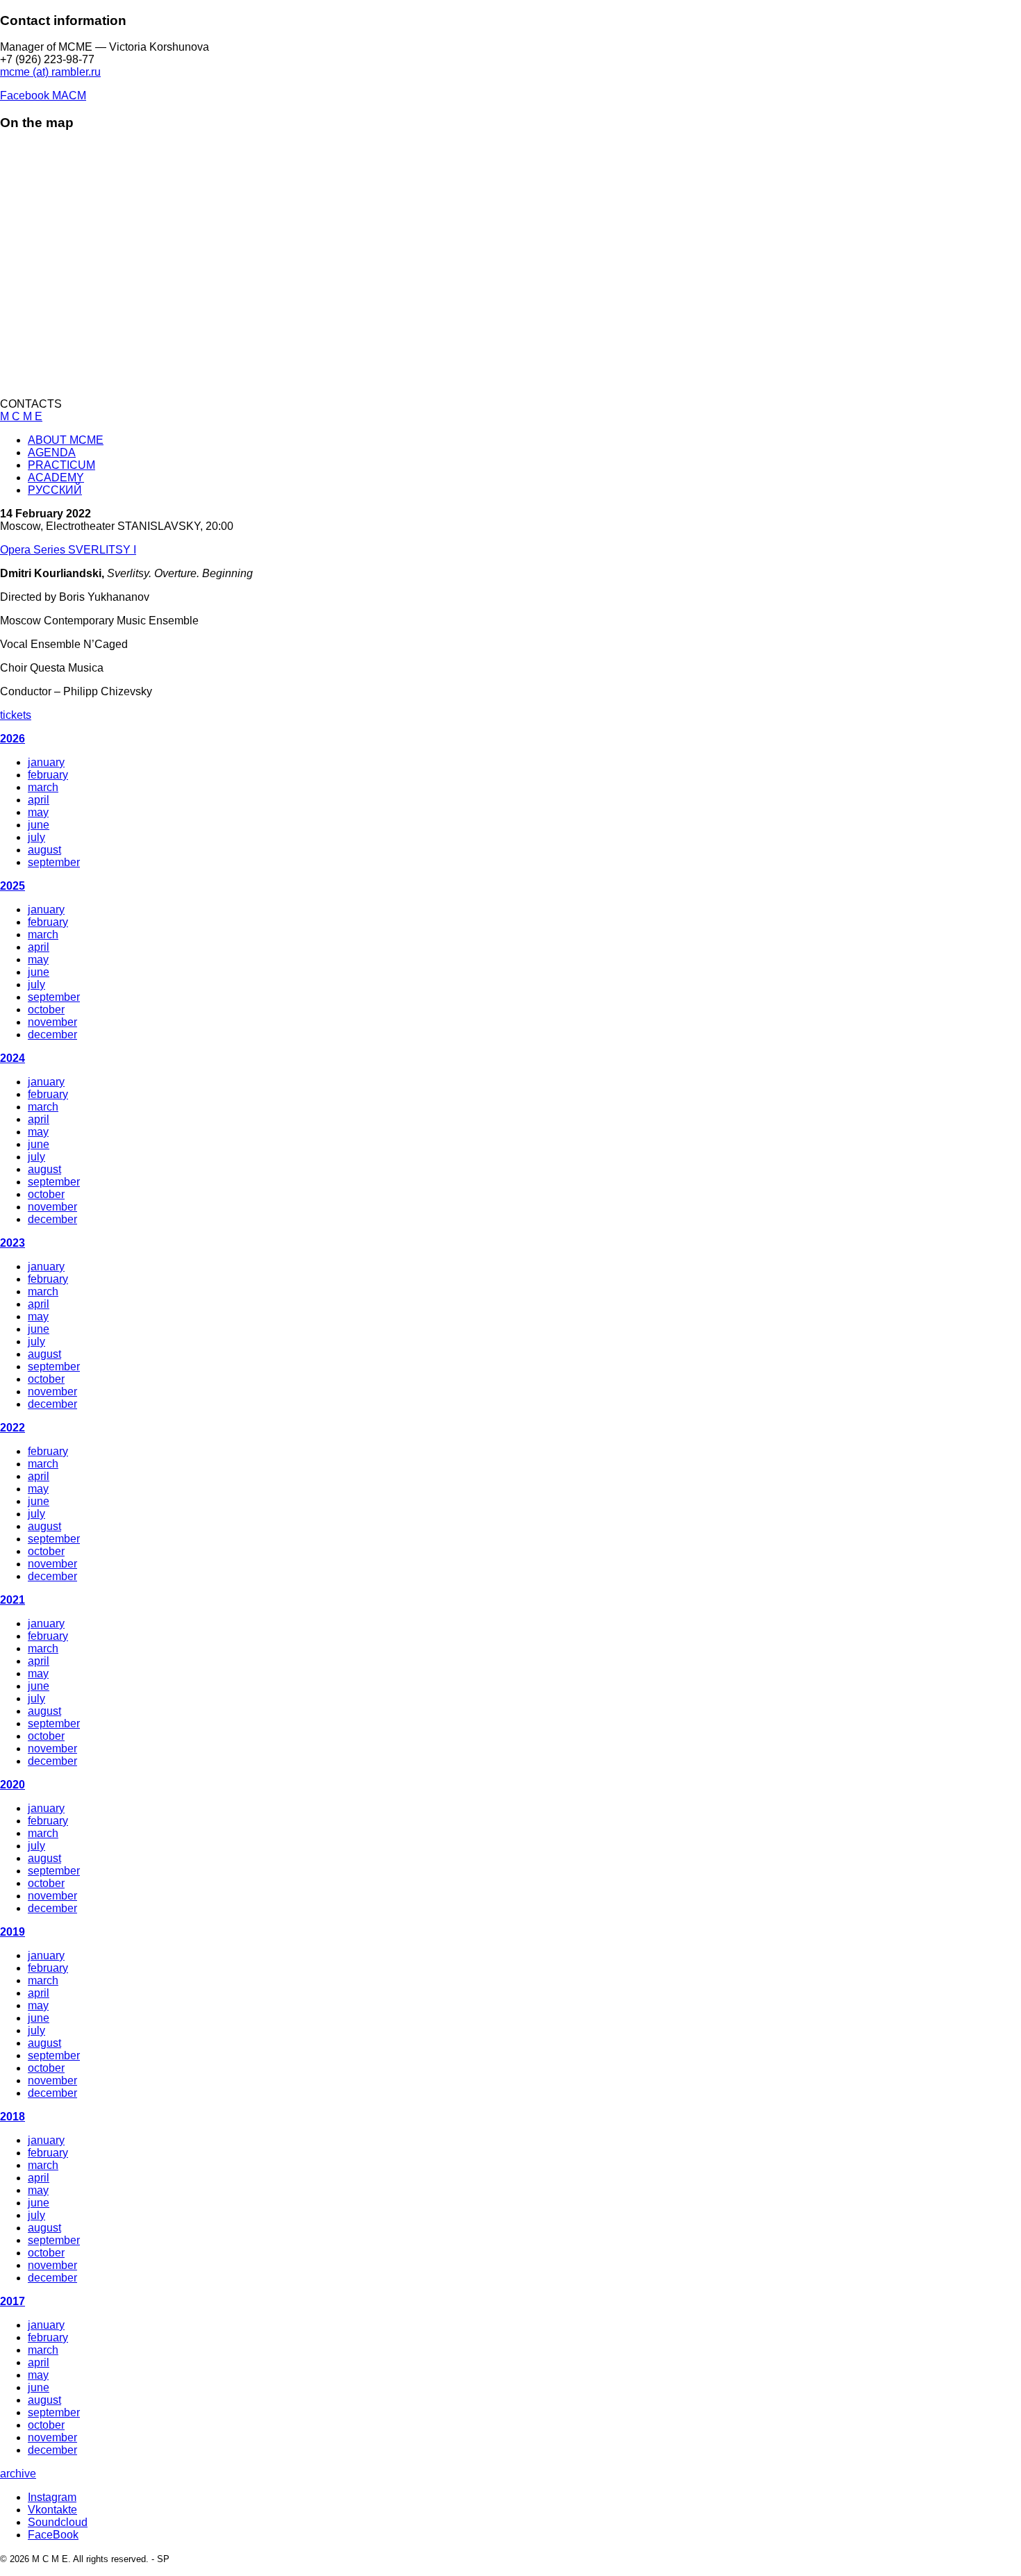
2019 (13, 1932)
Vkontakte (52, 2510)
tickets (16, 715)
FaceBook (53, 2535)
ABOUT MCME (66, 440)
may (38, 812)
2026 (13, 739)
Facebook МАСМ (43, 95)
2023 (13, 1243)
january (46, 762)
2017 (13, 2301)
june (39, 825)
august (44, 850)
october (46, 1009)
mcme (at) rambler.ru (50, 72)
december (52, 1034)
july (36, 837)
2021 (13, 1600)
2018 (13, 2117)
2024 (13, 1058)
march (43, 787)
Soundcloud (58, 2522)
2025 (13, 886)
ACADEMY (56, 477)
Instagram (52, 2497)
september (54, 862)
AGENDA (52, 452)
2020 (13, 1785)
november (52, 1022)
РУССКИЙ (55, 490)
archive (18, 2474)
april (39, 800)
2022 (13, 1428)
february (48, 775)
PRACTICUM (61, 465)
